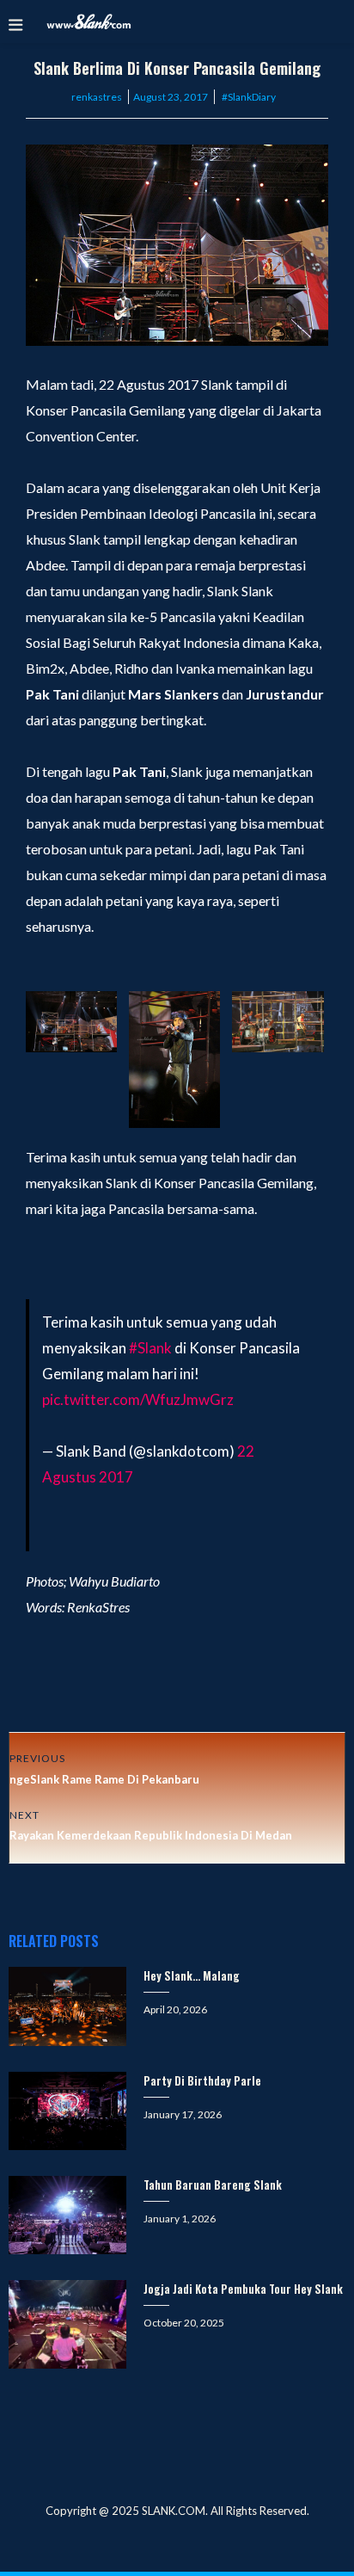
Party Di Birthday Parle (202, 2080)
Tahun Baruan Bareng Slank (213, 2185)
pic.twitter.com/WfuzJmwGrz (138, 1399)
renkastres (97, 97)
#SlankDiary (249, 97)
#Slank (150, 1348)
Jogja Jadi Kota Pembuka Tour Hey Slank (243, 2289)
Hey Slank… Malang (192, 1975)
